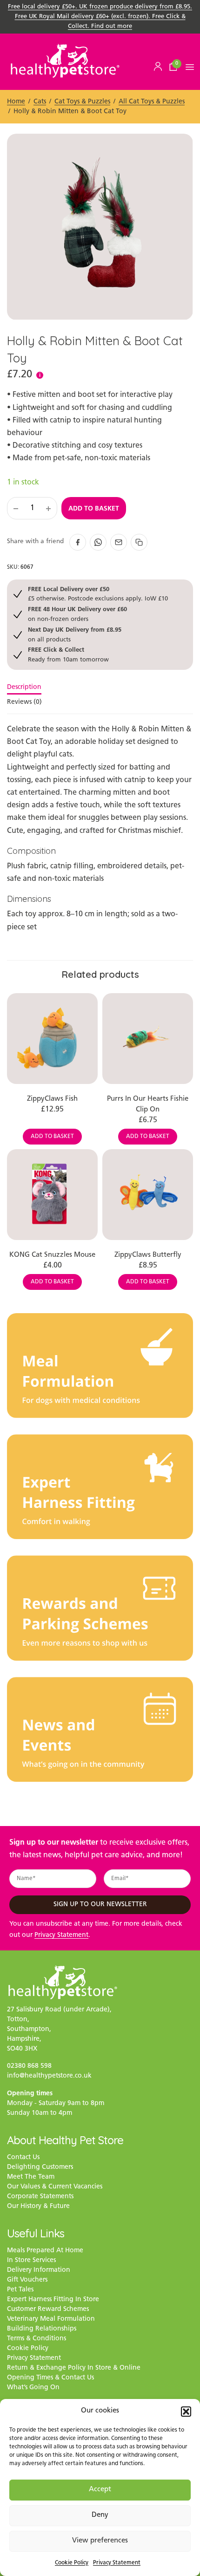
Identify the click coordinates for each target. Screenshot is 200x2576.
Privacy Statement (117, 2563)
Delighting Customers (40, 2167)
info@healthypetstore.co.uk (49, 2076)
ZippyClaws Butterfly (148, 1255)
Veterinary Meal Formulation (51, 2319)
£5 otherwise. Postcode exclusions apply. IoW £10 (98, 594)
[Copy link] (139, 542)
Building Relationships (42, 2329)
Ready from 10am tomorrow (68, 654)
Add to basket (94, 508)
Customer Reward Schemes (48, 2309)
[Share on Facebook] (78, 542)
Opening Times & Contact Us (50, 2378)
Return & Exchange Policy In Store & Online (74, 2368)
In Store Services (31, 2260)
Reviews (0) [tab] (24, 702)
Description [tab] (24, 688)
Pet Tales (20, 2290)
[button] (186, 2412)
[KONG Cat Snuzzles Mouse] (52, 1195)
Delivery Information (39, 2270)
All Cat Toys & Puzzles (152, 102)
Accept (100, 2490)
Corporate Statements (40, 2197)
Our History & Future (38, 2206)
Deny (100, 2515)
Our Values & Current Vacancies (55, 2187)
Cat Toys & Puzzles (82, 102)
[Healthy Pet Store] (65, 61)
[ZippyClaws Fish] (52, 1039)
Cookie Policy (72, 2563)
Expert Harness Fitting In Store (53, 2300)
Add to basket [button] (52, 1137)
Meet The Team (31, 2177)
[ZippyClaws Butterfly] (148, 1195)
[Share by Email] (119, 542)
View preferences (100, 2541)
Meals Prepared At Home (45, 2251)
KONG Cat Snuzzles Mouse (52, 1255)
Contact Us (23, 2157)
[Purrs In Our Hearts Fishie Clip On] (148, 1039)
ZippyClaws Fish (52, 1099)
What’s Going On (33, 2388)
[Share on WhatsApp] (98, 542)
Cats (40, 102)
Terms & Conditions (37, 2339)
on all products (75, 634)
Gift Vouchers (27, 2280)
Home (16, 102)
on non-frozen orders (77, 614)
